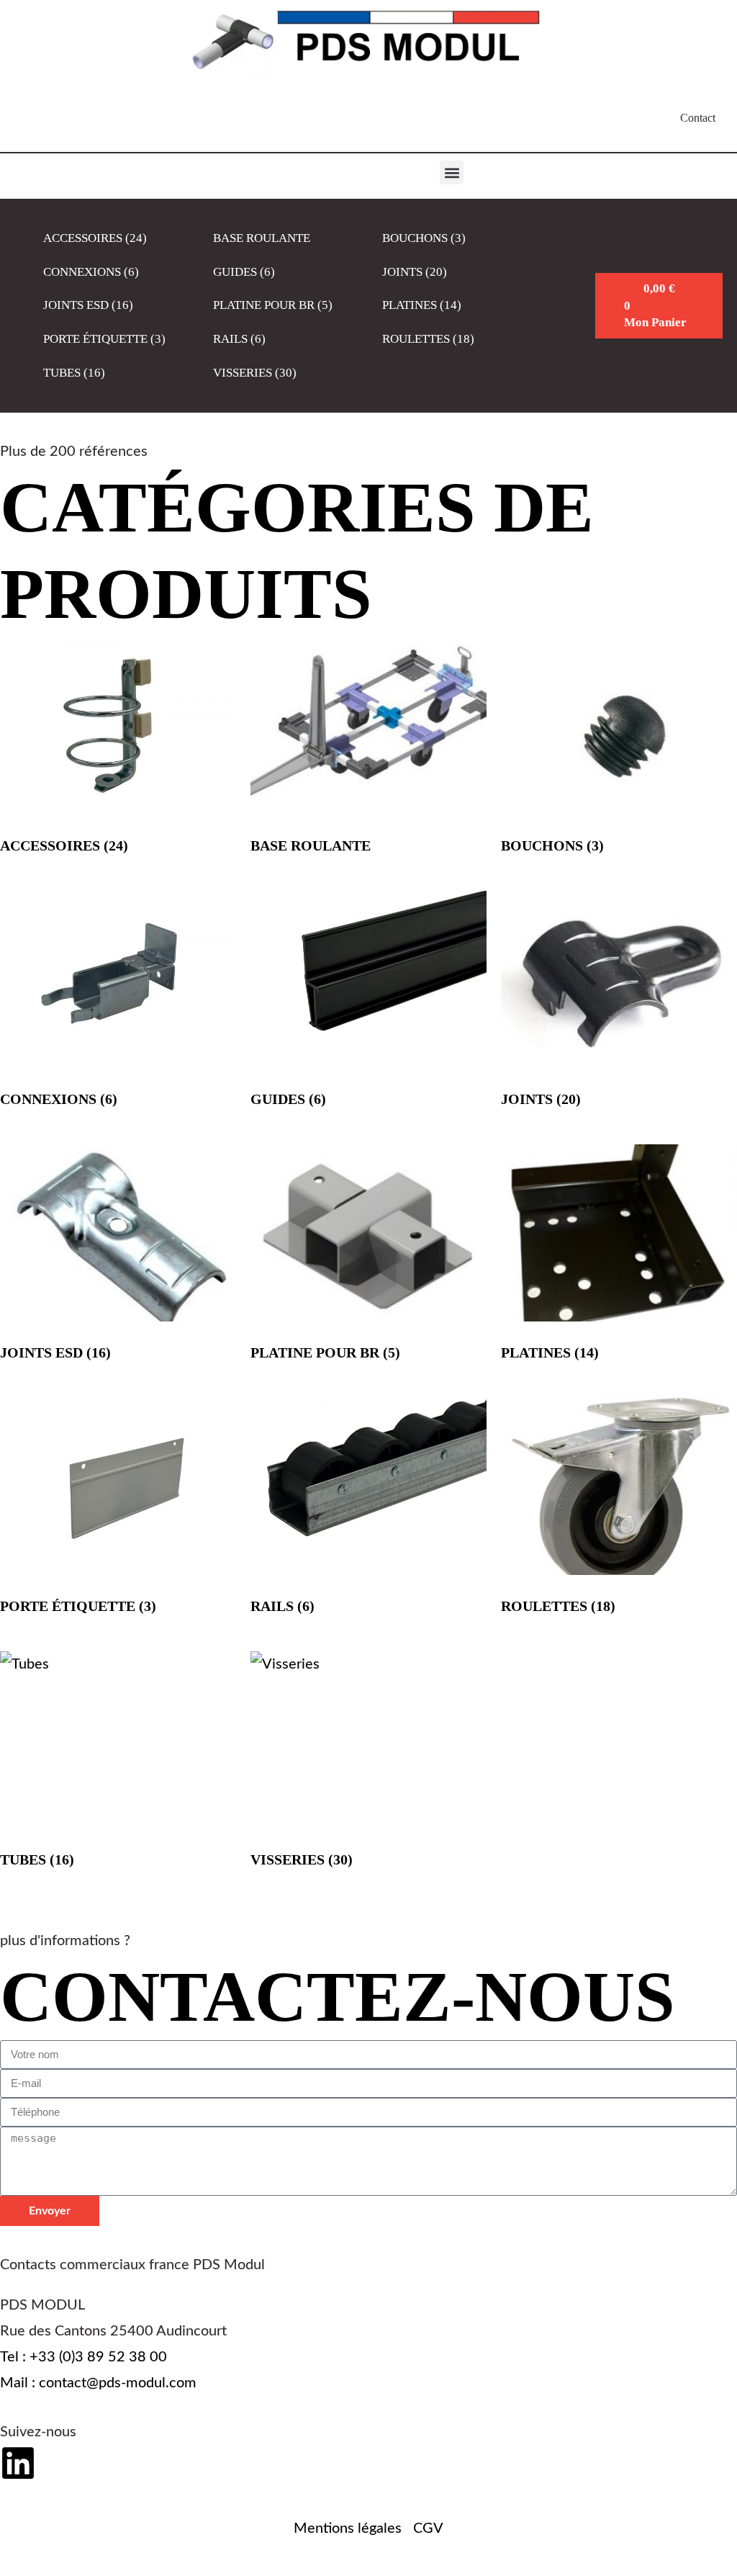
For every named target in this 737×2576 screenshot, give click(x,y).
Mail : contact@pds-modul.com (98, 2383)
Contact (698, 118)
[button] (452, 172)
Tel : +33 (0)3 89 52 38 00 (83, 2357)
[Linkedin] (18, 2463)
